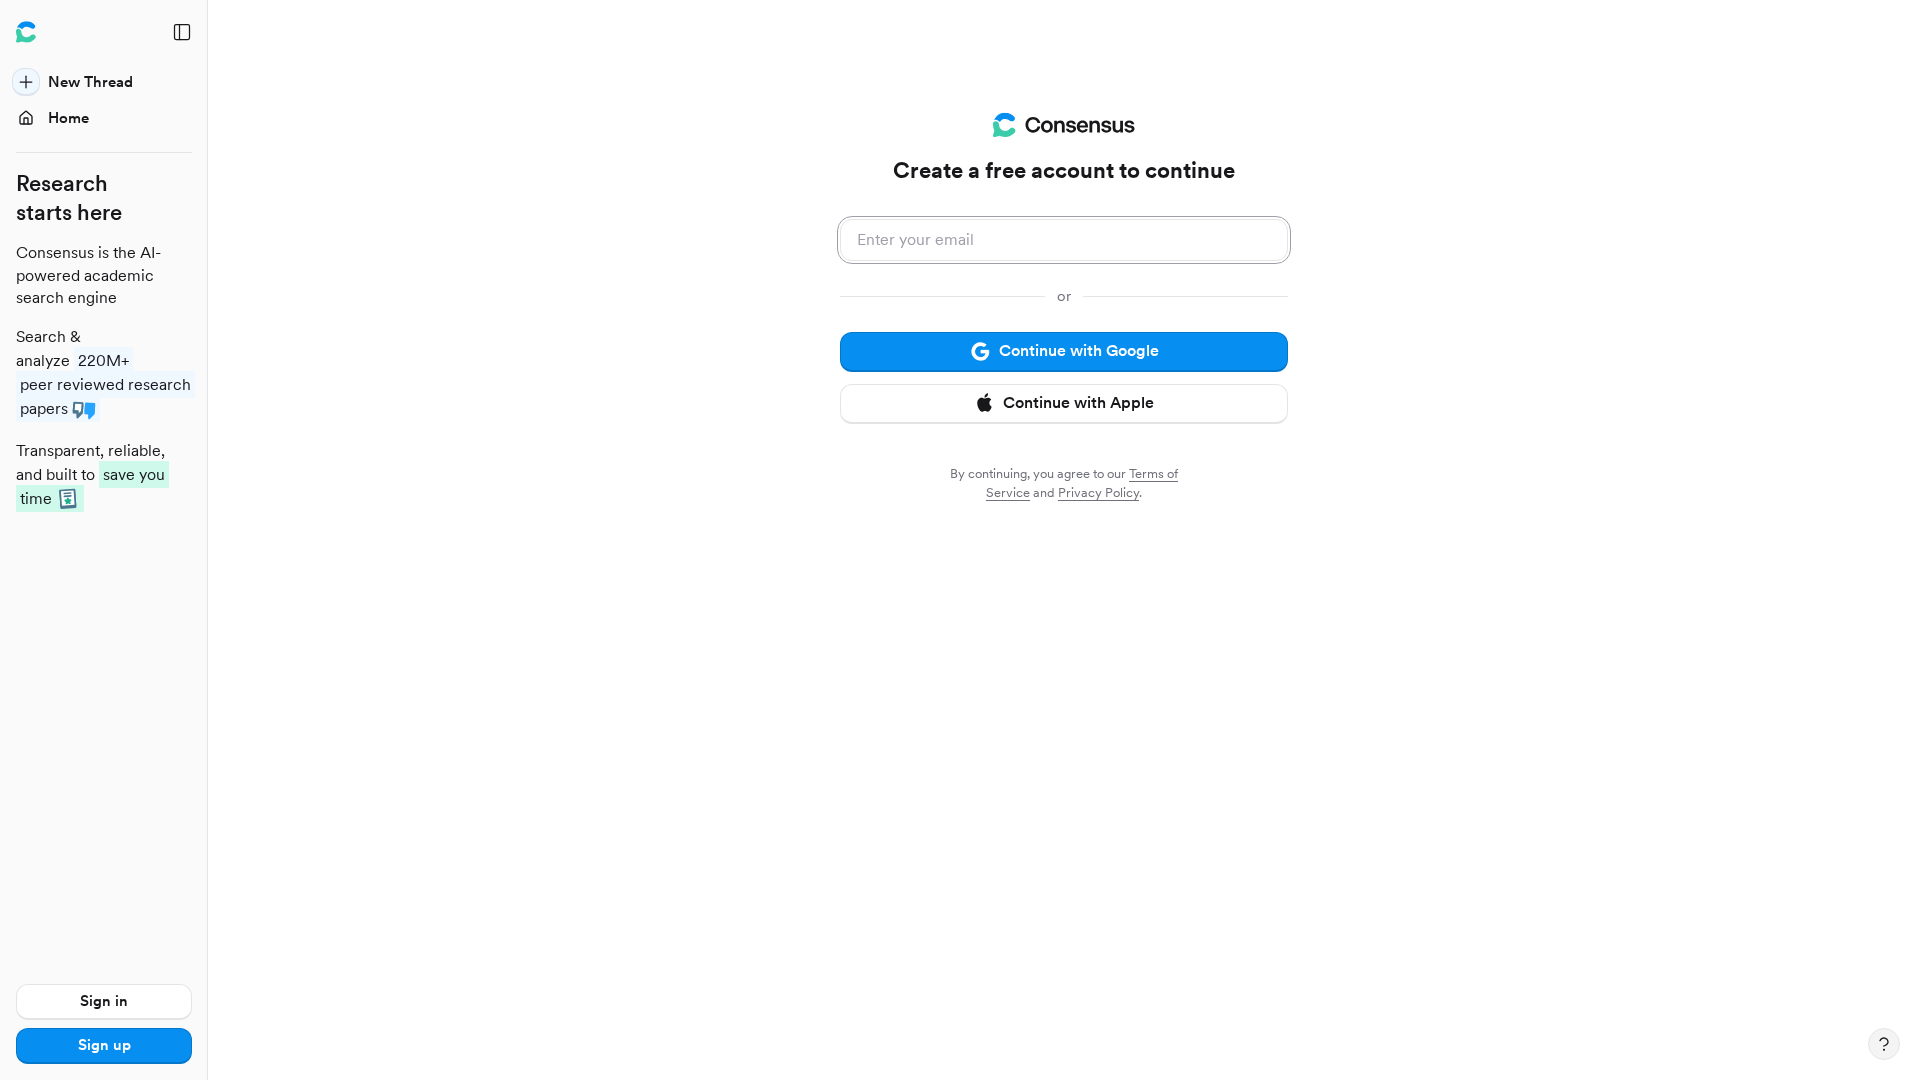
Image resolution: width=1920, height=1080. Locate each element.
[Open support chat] (1884, 1044)
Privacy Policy (1098, 492)
